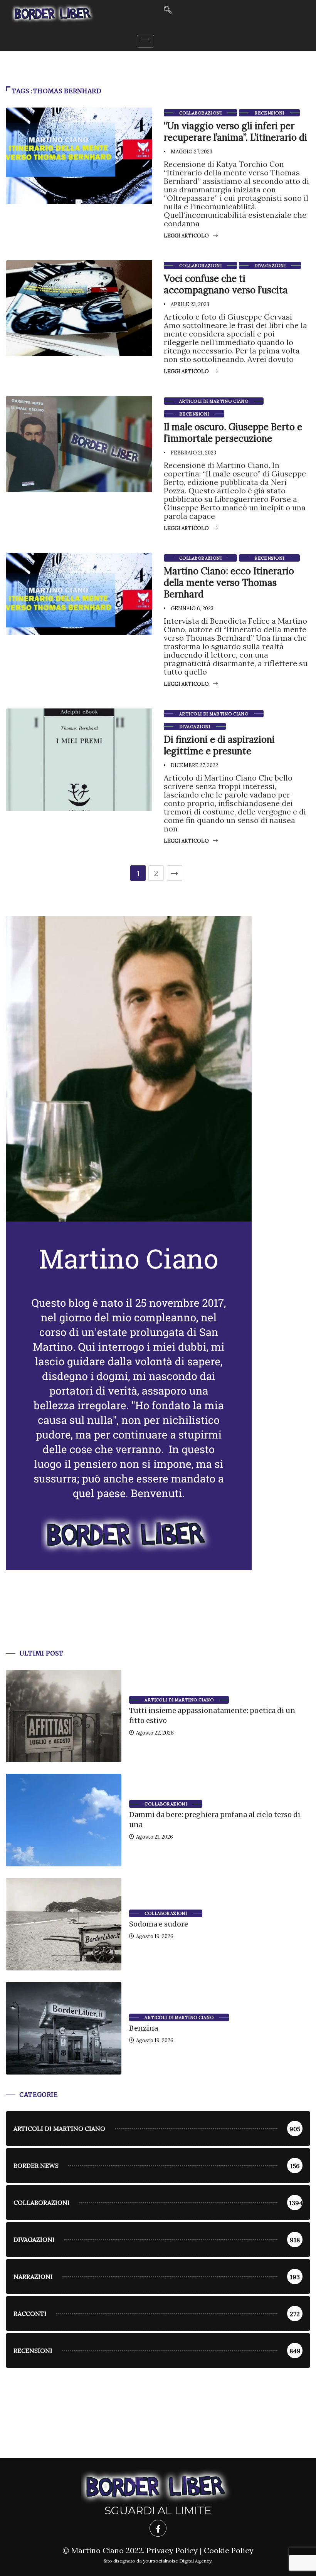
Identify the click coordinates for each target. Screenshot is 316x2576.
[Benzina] (64, 2028)
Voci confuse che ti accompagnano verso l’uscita (226, 284)
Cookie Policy (229, 2550)
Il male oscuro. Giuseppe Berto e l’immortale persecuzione (233, 433)
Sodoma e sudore (159, 1924)
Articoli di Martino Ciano (214, 401)
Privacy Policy (172, 2550)
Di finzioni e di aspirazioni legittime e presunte (219, 745)
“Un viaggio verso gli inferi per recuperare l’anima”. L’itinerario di (235, 132)
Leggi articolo (186, 236)
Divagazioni (270, 266)
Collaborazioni (200, 113)
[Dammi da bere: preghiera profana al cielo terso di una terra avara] (64, 1820)
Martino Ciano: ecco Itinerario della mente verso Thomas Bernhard (229, 583)
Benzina (144, 2028)
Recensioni (269, 113)
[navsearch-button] (168, 10)
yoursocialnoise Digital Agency (177, 2561)
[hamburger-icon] (145, 41)
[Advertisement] (158, 1619)
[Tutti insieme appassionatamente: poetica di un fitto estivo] (64, 1716)
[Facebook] (158, 2528)
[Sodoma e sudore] (64, 1924)
